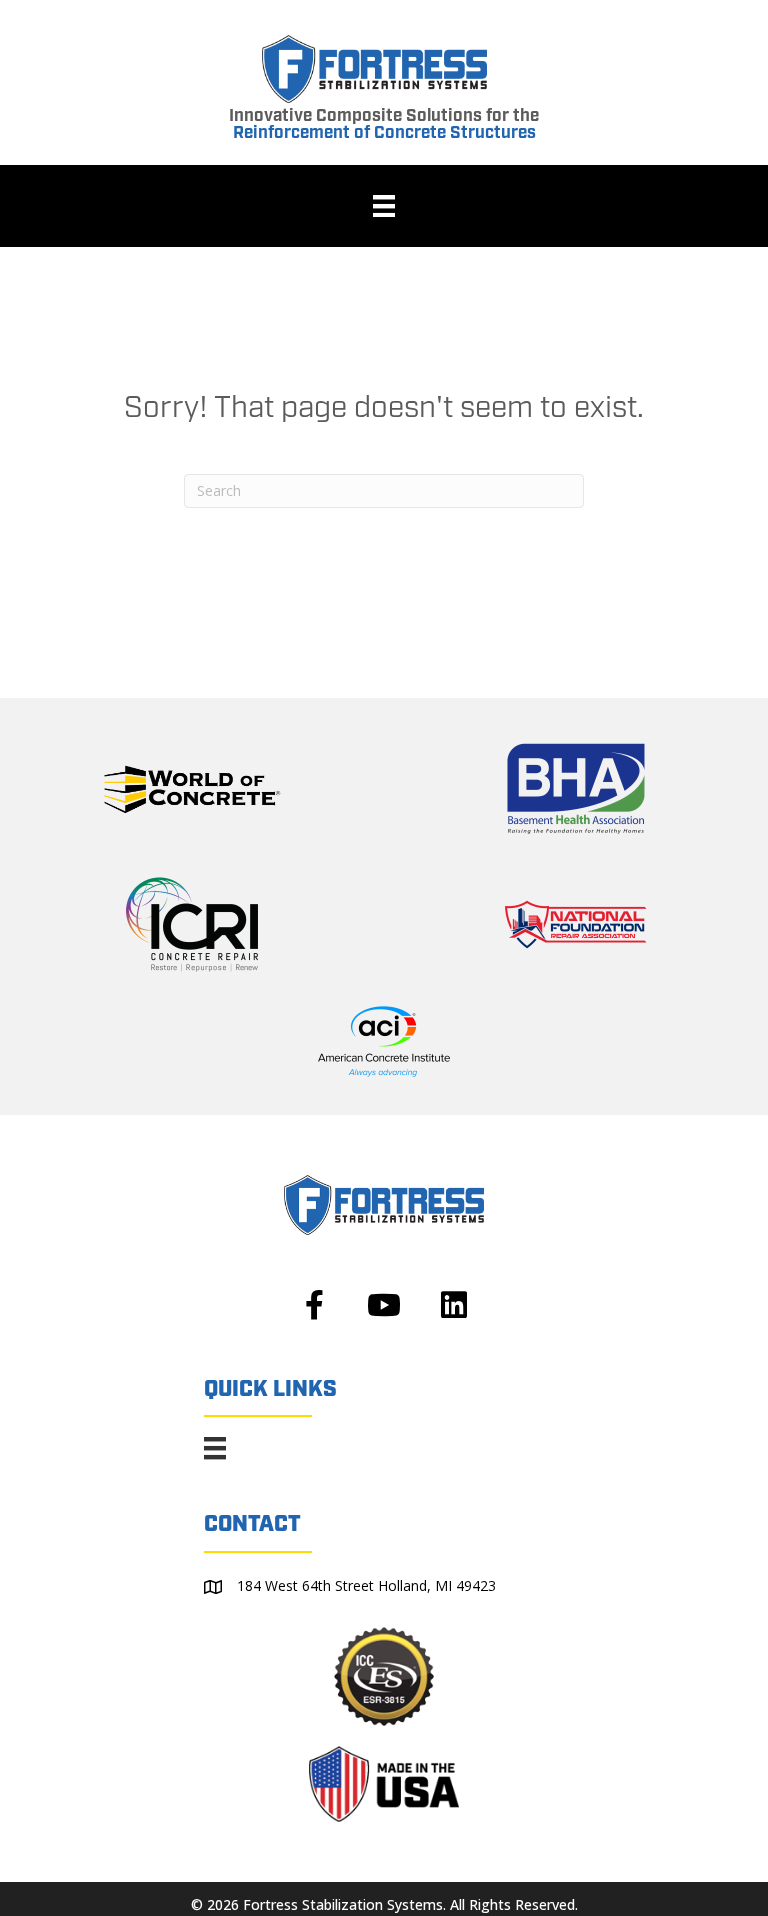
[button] (314, 1305)
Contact (252, 1524)
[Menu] (384, 206)
